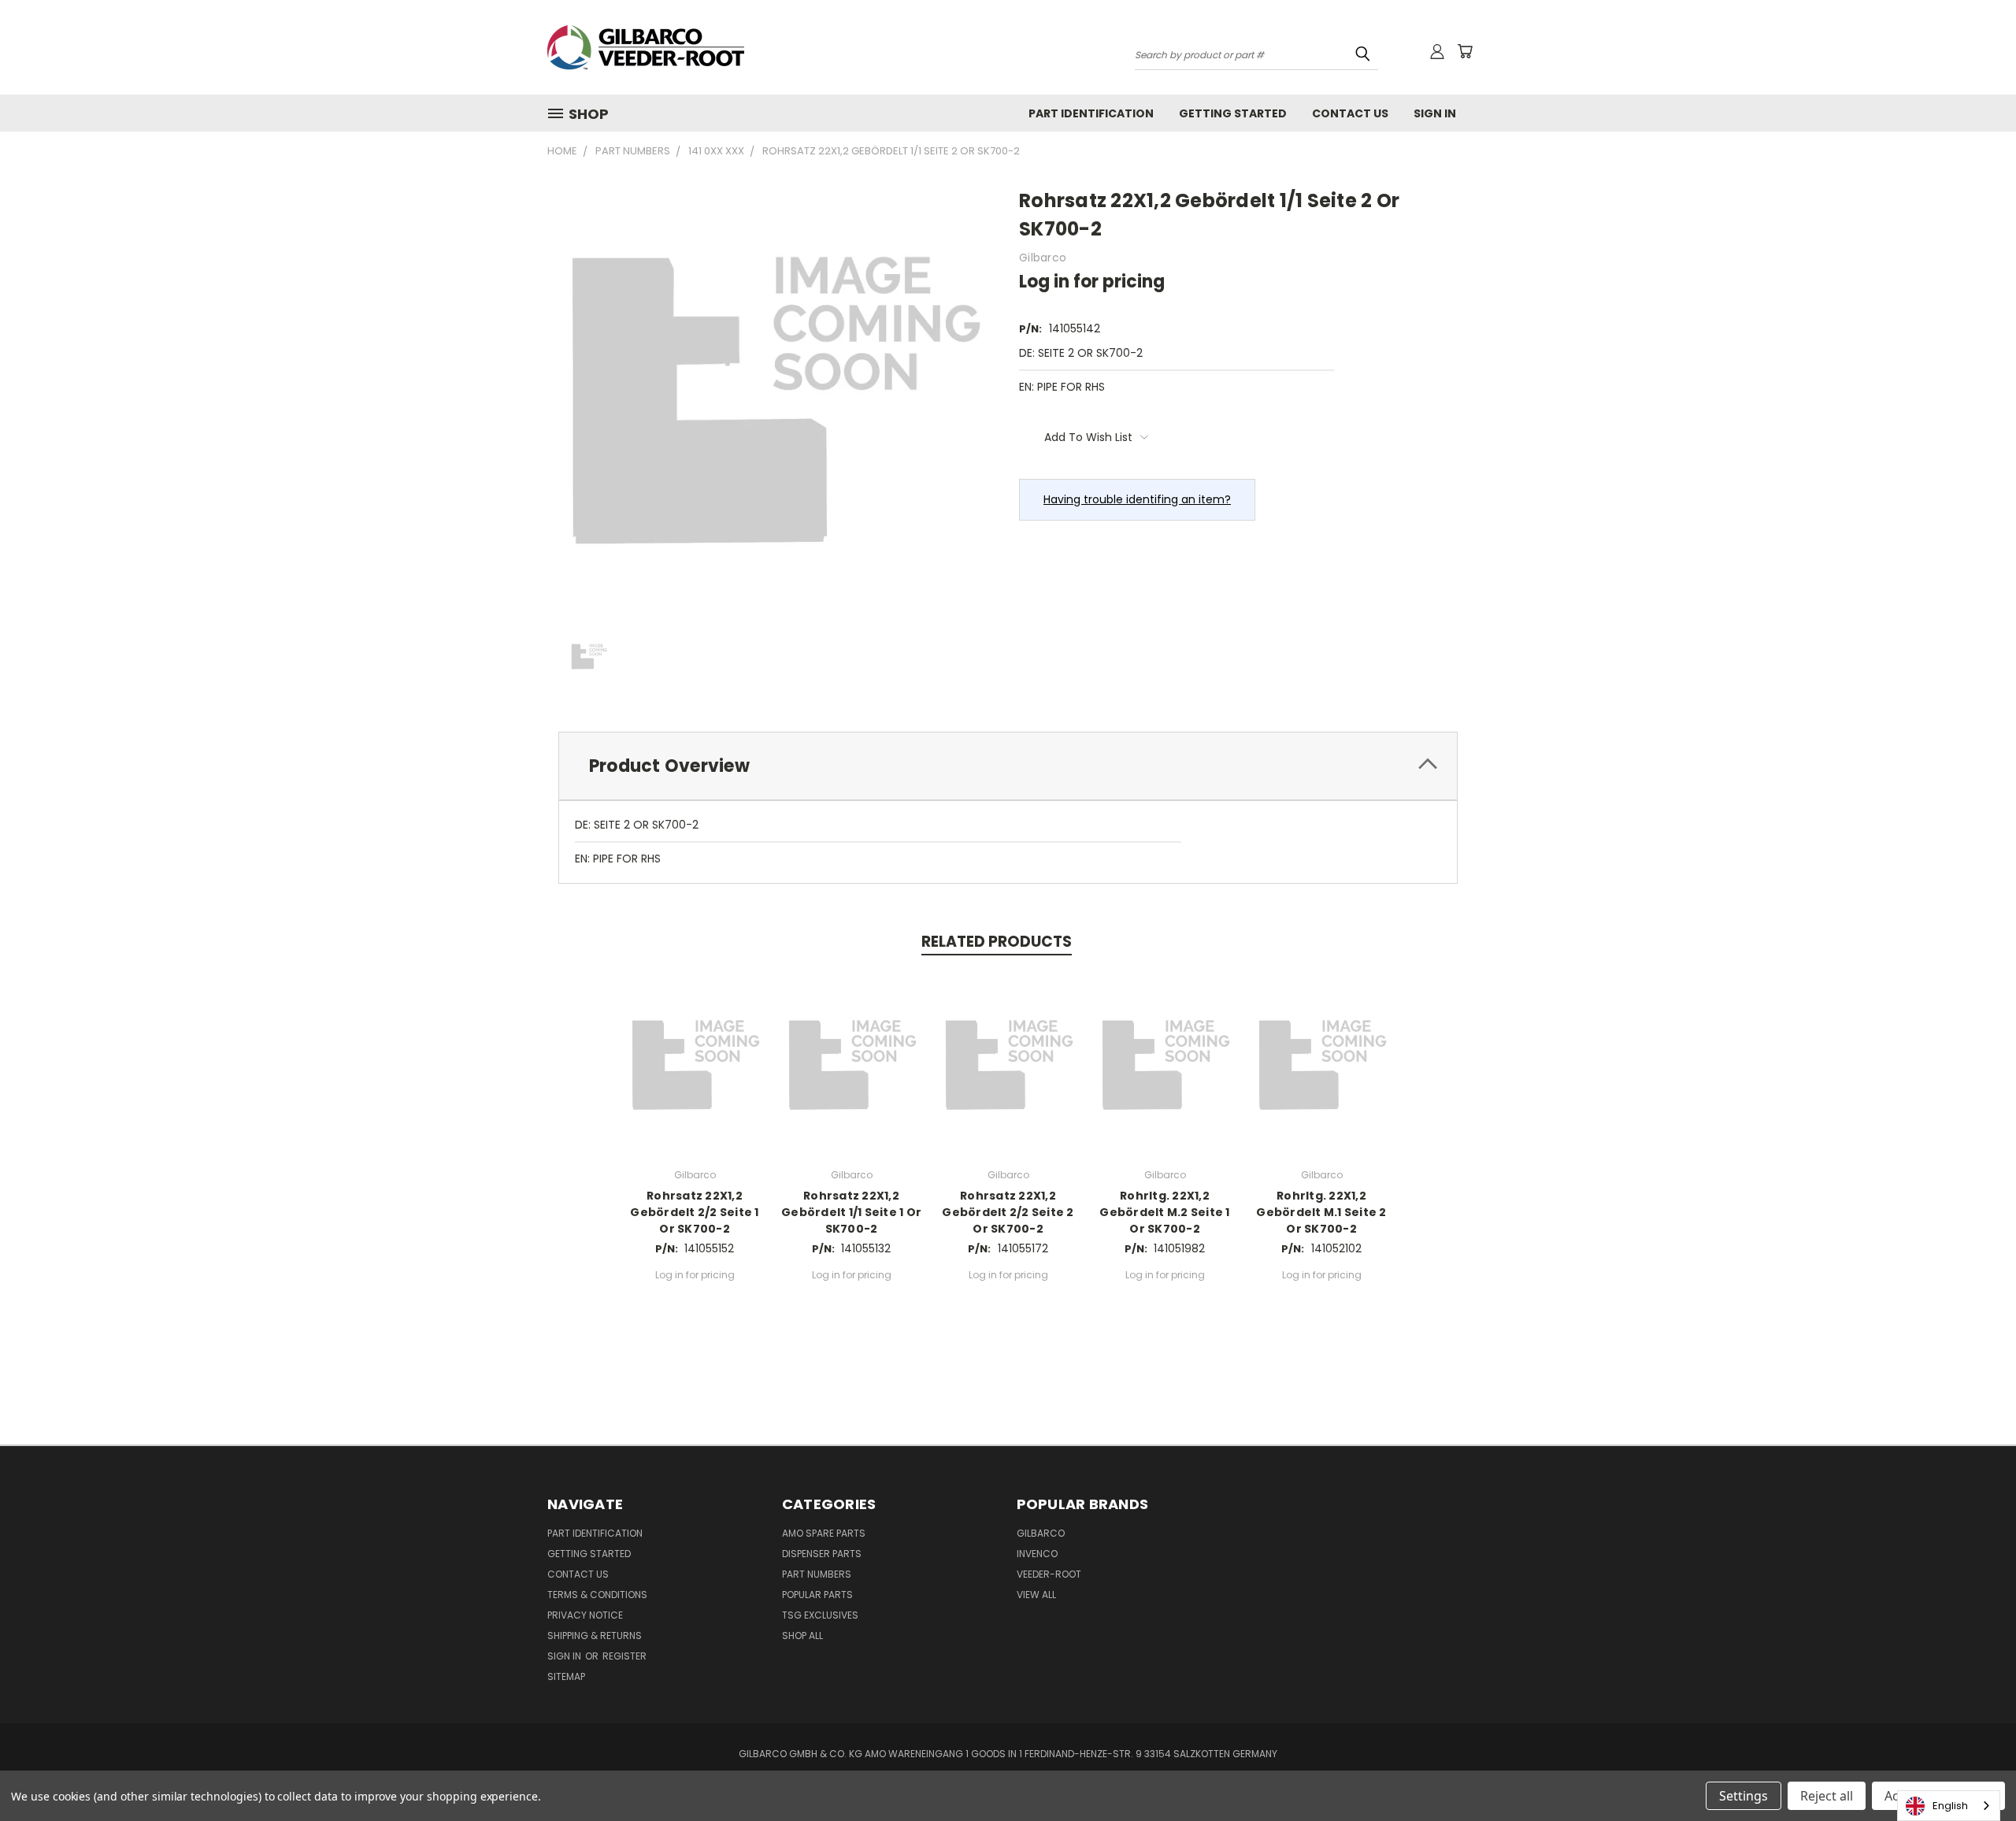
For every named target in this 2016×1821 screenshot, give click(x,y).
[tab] (1008, 766)
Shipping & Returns (595, 1636)
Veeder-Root (1049, 1574)
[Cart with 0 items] (1465, 51)
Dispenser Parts (822, 1554)
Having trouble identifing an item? (1137, 499)
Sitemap (566, 1676)
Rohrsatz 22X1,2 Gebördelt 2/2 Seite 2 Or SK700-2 (1008, 1212)
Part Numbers (817, 1574)
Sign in (565, 1656)
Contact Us (1350, 113)
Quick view (695, 1061)
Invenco (1037, 1554)
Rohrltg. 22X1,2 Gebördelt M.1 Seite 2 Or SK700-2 (1321, 1212)
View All (1036, 1595)
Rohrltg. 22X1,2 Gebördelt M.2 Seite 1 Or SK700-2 (1164, 1212)
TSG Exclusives (820, 1615)
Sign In (1435, 113)
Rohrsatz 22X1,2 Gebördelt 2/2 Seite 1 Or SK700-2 (694, 1212)
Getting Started (1233, 113)
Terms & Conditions (597, 1595)
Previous (1975, 1772)
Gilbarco (1041, 1533)
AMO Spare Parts (824, 1533)
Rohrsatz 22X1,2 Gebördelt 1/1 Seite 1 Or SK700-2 (851, 1212)
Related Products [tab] (997, 942)
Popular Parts (817, 1595)
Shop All (802, 1636)
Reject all (1827, 1796)
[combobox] (1949, 1806)
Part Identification (1091, 113)
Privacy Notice (585, 1615)
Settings (1744, 1796)
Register (624, 1656)
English (1950, 1806)
